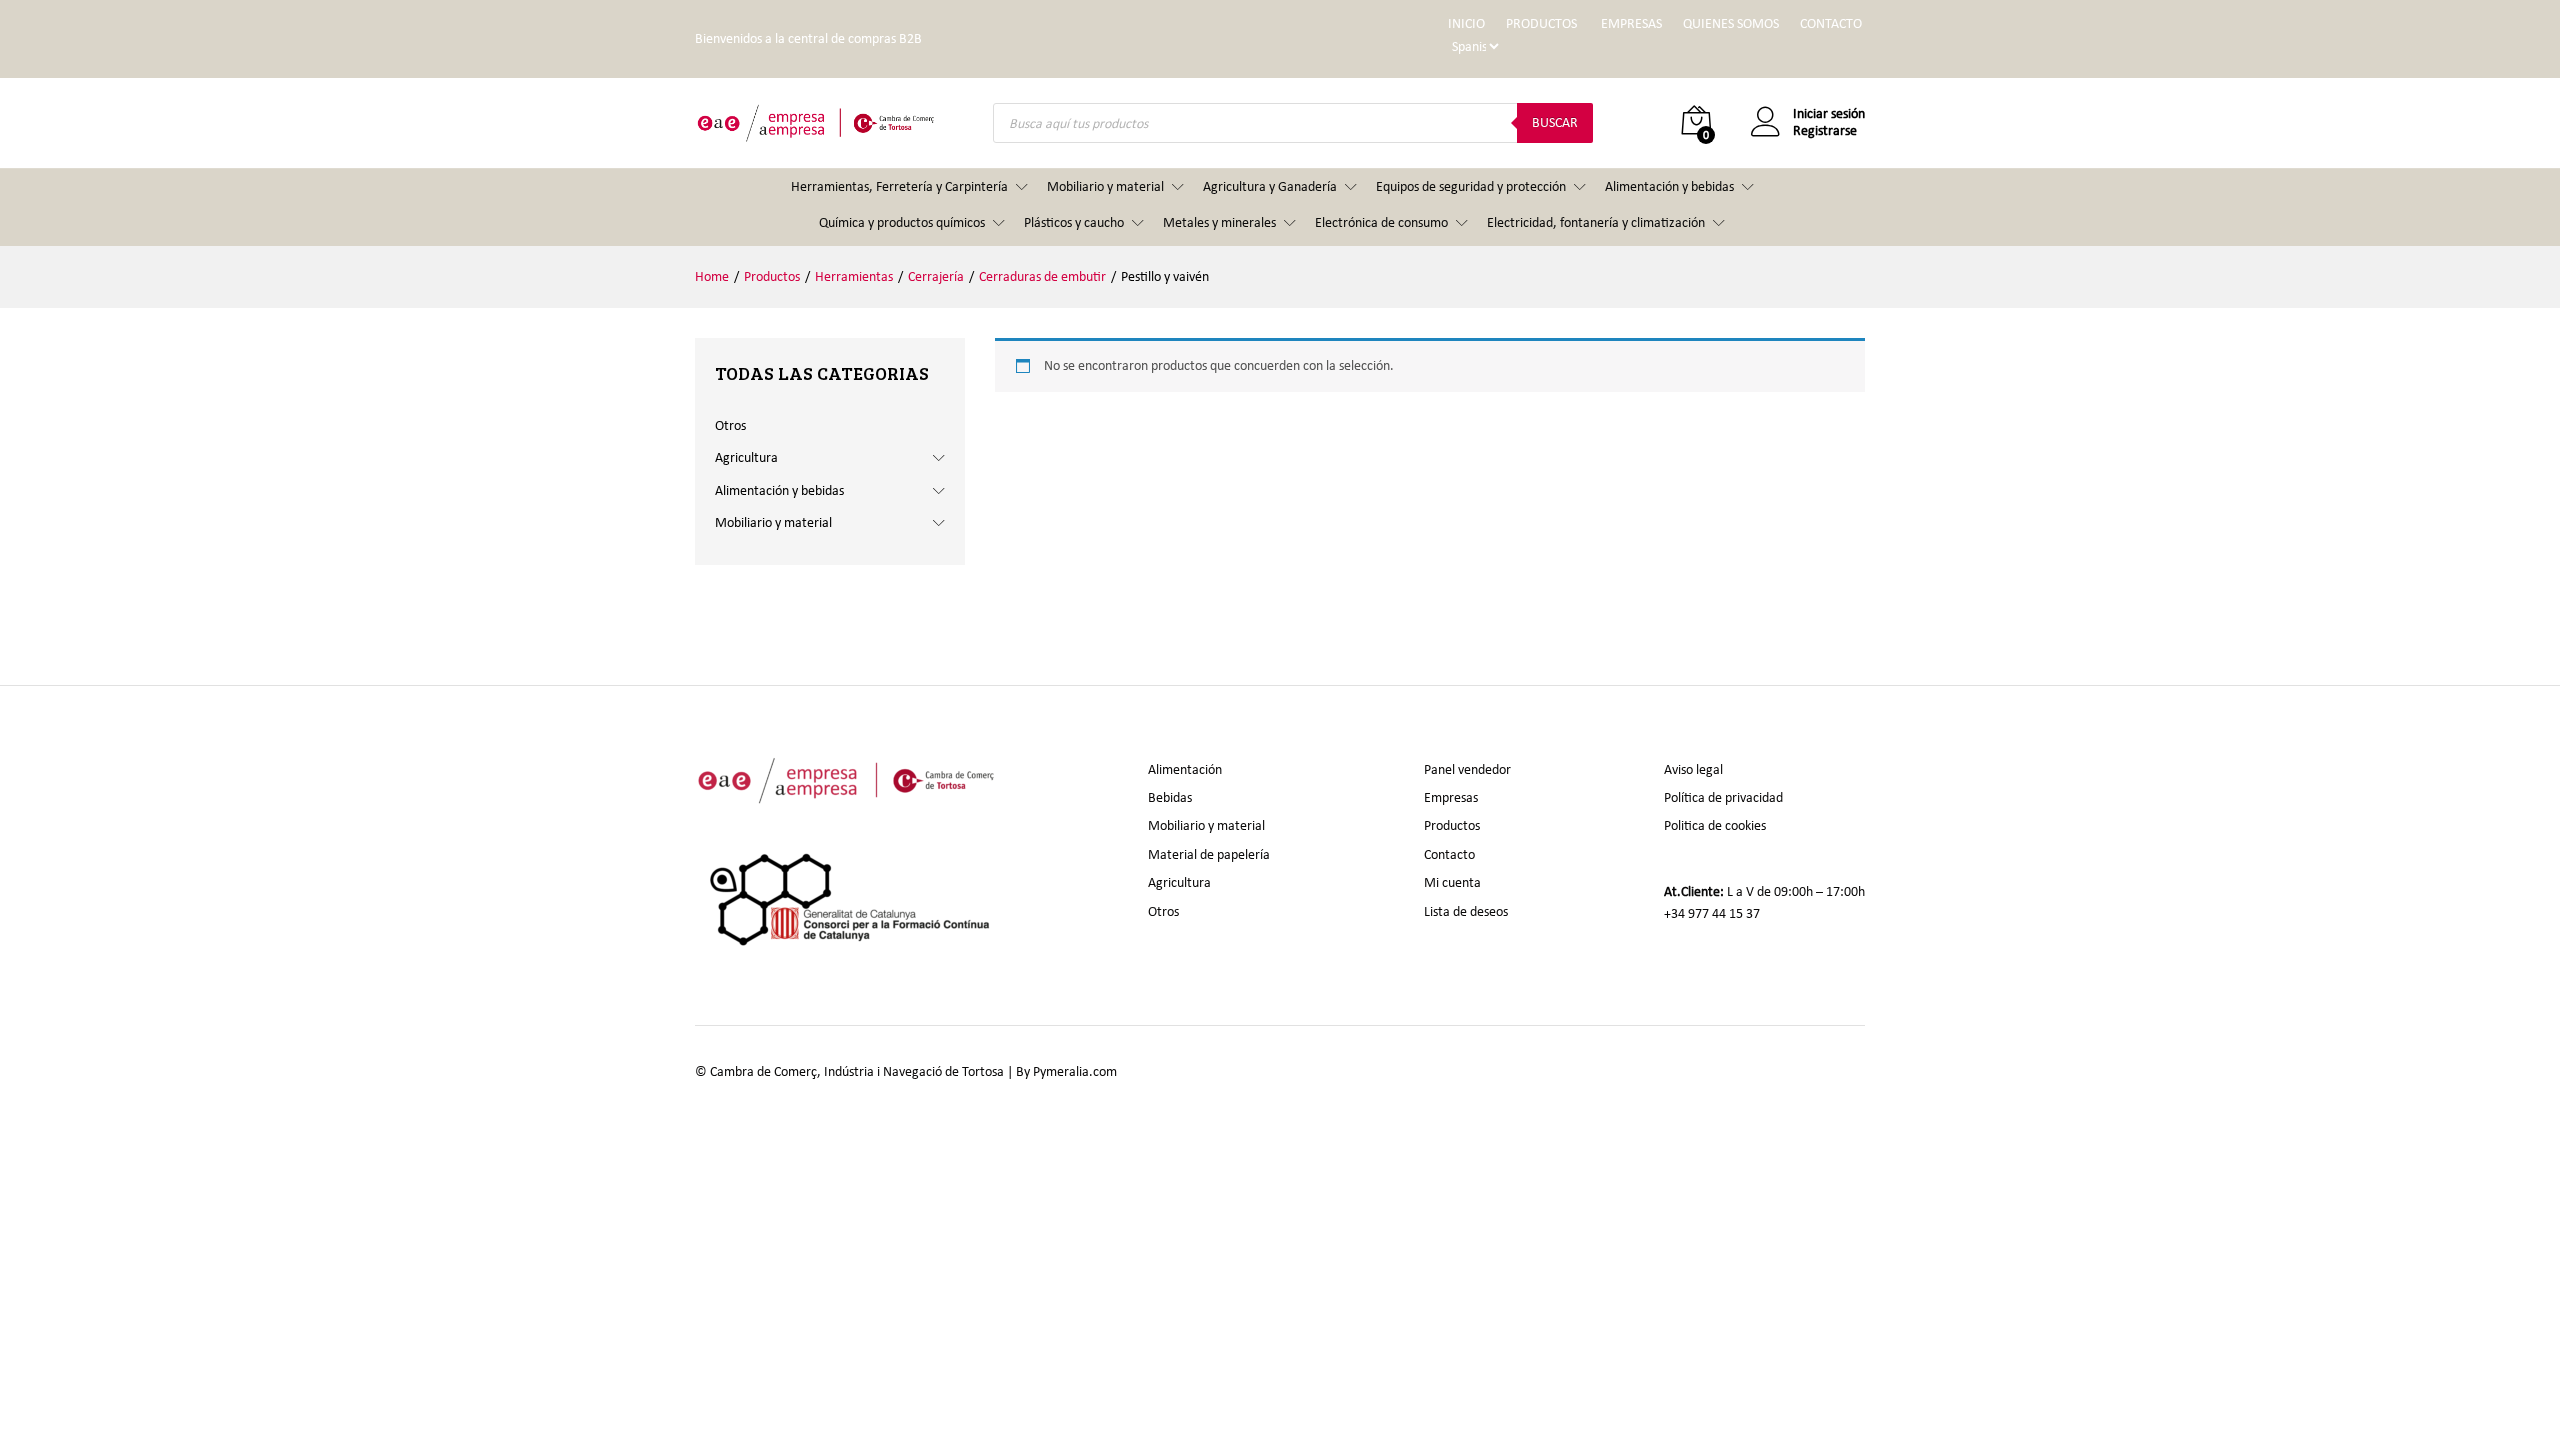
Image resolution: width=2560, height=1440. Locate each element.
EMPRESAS (1631, 23)
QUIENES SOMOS (1731, 23)
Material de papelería (1209, 854)
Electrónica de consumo (1381, 222)
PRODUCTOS (1541, 23)
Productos (1452, 825)
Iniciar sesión (1829, 114)
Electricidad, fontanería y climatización (1596, 222)
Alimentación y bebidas (1669, 186)
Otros (730, 425)
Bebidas (1170, 797)
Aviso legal (1693, 769)
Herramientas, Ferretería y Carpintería (899, 186)
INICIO (1466, 23)
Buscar (1555, 122)
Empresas (1451, 797)
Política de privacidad (1723, 797)
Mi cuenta (1452, 882)
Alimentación (1185, 769)
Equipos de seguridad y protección (1471, 186)
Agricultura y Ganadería (1270, 186)
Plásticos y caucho (1074, 222)
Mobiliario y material (1105, 186)
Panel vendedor (1467, 769)
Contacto (1449, 854)
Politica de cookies (1715, 825)
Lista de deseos (1466, 911)
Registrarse (1825, 131)
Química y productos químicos (902, 222)
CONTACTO (1831, 23)
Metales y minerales (1219, 222)
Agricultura (746, 457)
